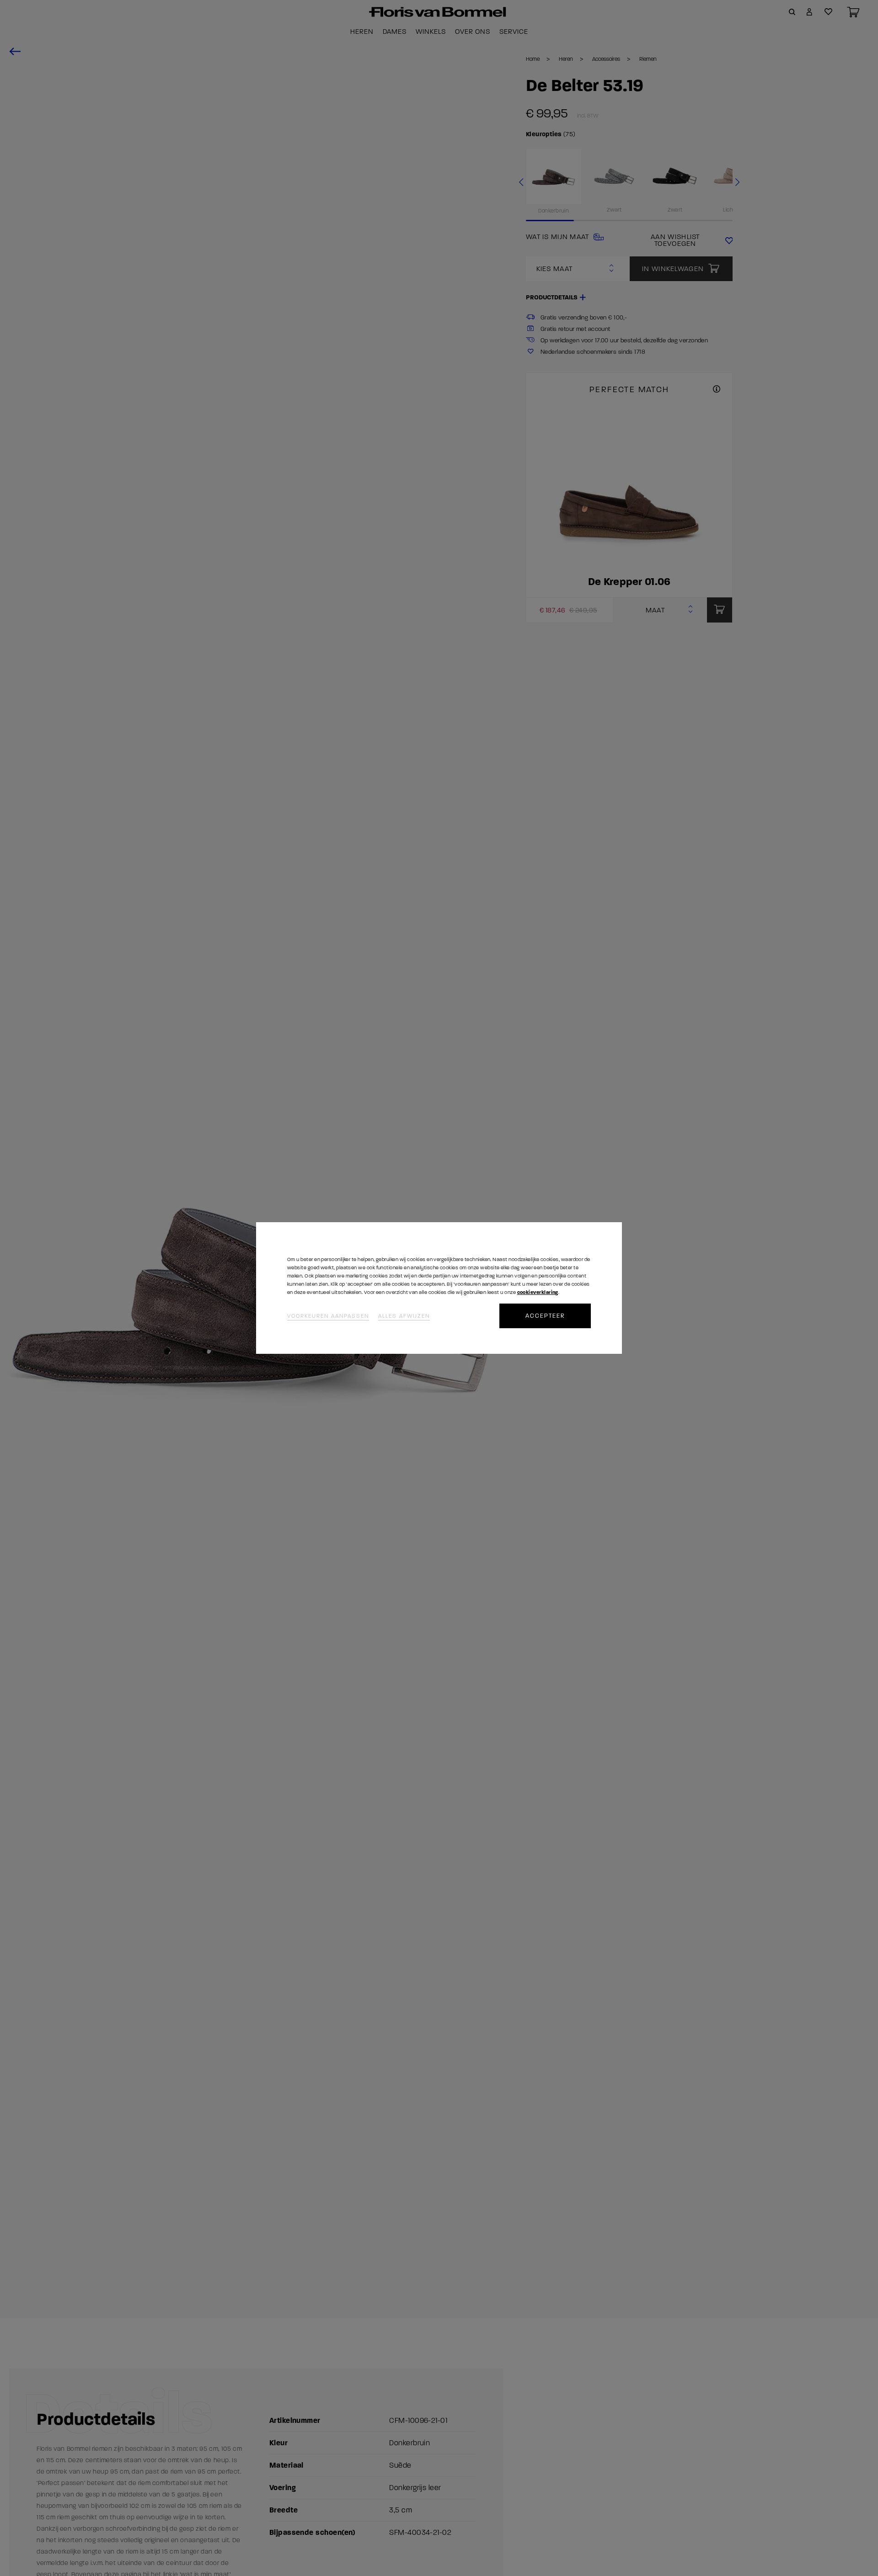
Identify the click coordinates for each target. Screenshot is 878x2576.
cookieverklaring (538, 1292)
